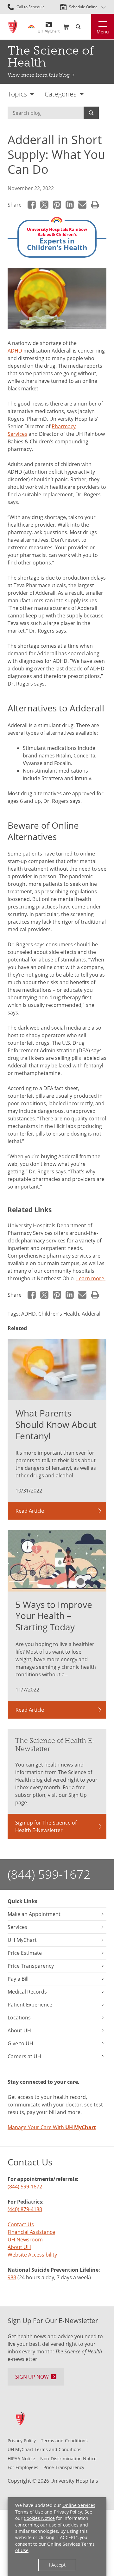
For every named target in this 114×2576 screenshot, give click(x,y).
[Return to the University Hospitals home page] (13, 27)
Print (95, 205)
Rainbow (31, 27)
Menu (103, 32)
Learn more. (91, 1278)
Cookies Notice (39, 2518)
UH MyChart (49, 29)
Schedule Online (83, 7)
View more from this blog (39, 75)
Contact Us (21, 2224)
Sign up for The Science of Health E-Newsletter (46, 1826)
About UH (19, 2247)
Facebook (32, 205)
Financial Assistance (31, 2232)
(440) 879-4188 (25, 2209)
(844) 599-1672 (49, 1874)
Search (91, 113)
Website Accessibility (32, 2255)
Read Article (30, 1511)
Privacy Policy (68, 2512)
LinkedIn (70, 205)
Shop (66, 27)
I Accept (57, 2565)
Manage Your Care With (52, 2127)
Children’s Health (59, 1314)
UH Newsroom (25, 2240)
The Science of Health (51, 56)
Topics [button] (17, 94)
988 (12, 2277)
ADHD (15, 351)
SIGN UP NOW (32, 2377)
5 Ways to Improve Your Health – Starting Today (54, 1616)
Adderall (92, 1314)
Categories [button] (61, 94)
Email (82, 205)
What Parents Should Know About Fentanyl (56, 1424)
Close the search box (87, 27)
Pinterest (57, 205)
